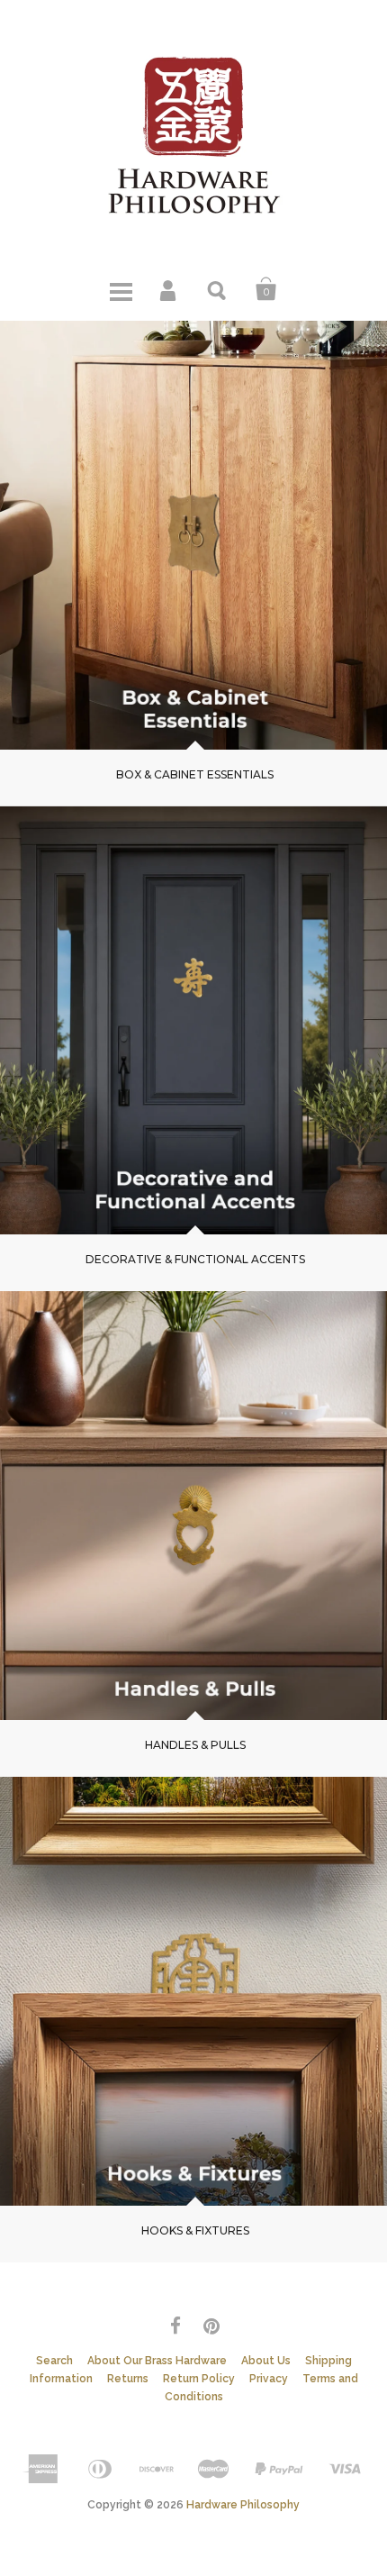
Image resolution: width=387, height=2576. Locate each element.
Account (169, 289)
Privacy (269, 2379)
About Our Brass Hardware (157, 2361)
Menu (121, 289)
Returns (128, 2379)
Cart (266, 289)
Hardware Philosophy (243, 2505)
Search (218, 289)
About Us (266, 2361)
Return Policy (199, 2379)
